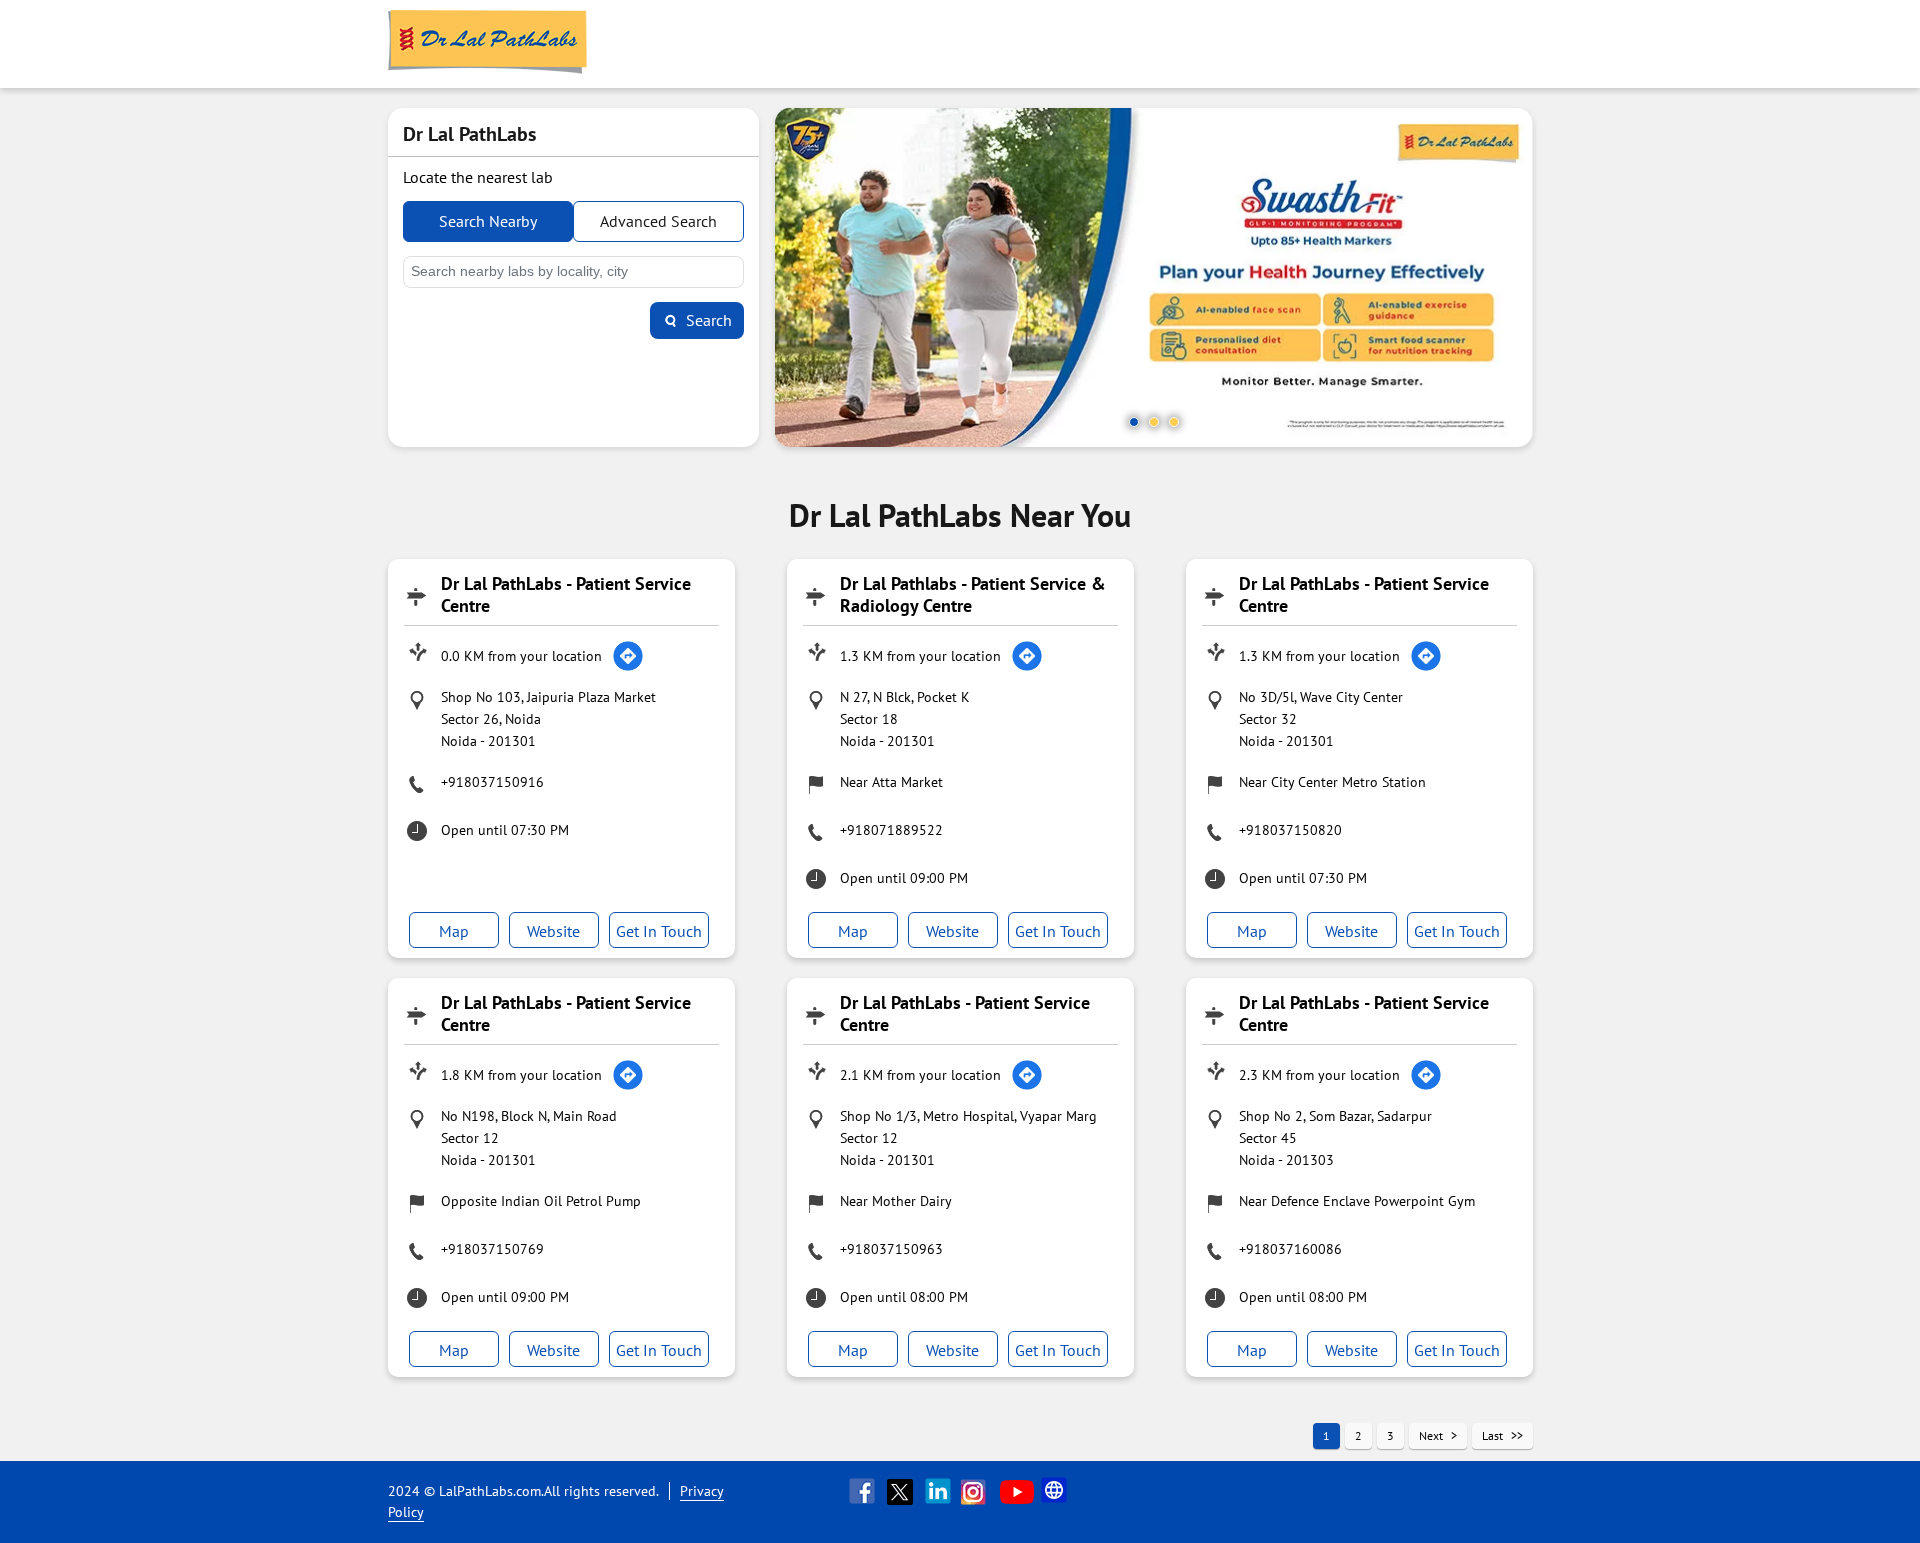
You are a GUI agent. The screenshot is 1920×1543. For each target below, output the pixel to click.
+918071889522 (891, 830)
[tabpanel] (1154, 277)
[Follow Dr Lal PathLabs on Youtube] (1017, 1491)
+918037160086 (1290, 1249)
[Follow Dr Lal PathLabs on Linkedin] (940, 1491)
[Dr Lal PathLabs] (488, 44)
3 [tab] (1174, 422)
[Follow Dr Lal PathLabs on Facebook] (864, 1491)
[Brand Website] (1056, 1491)
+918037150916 (492, 782)
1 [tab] (1134, 422)
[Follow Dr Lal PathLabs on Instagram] (978, 1491)
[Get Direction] (628, 656)
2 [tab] (1154, 422)
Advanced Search (658, 221)
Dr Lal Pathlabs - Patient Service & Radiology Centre (973, 594)
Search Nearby (488, 221)
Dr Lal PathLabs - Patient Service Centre (566, 594)
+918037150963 (891, 1249)
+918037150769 (492, 1249)
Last (1492, 1435)
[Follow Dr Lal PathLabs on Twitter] (902, 1491)
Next (1431, 1435)
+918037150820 (1290, 830)
